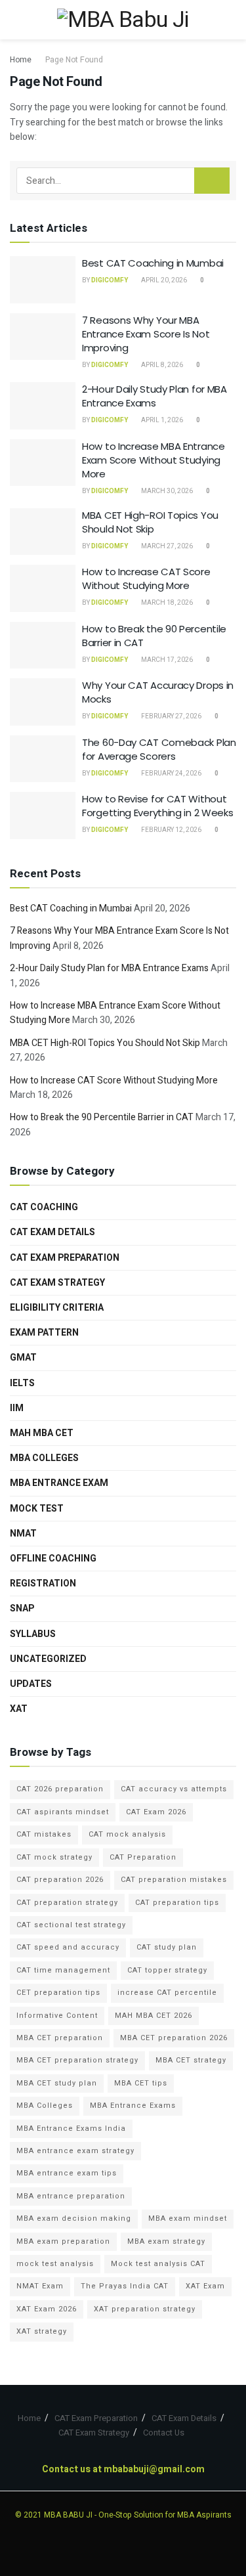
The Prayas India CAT (125, 2286)
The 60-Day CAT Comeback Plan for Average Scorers (159, 749)
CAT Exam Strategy (57, 1283)
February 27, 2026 (171, 716)
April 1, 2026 (161, 420)
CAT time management (63, 1970)
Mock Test (37, 1509)
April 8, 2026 (161, 365)
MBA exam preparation (63, 2241)
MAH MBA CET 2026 (154, 2016)
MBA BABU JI (68, 2515)
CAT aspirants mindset (63, 1812)
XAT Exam (205, 2286)
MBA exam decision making (74, 2218)
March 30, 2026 (166, 491)
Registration (43, 1583)
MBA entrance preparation (71, 2196)
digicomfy (110, 280)
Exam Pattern (44, 1333)
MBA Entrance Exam (59, 1483)
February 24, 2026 (171, 774)
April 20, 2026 (163, 280)
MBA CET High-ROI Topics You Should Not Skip (150, 522)
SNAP (22, 1608)
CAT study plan (167, 1947)
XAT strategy (42, 2331)
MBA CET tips (141, 2083)
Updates (31, 1684)
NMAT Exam (40, 2286)
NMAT (23, 1534)
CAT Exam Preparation (65, 1258)
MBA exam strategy (166, 2241)
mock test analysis (55, 2264)
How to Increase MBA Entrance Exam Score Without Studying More (154, 460)
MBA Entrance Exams (133, 2106)
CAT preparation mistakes (174, 1880)
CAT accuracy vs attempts (174, 1789)
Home (21, 60)
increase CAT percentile (167, 1993)
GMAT (23, 1358)
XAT (19, 1709)
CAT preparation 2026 (60, 1880)
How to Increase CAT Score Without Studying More (146, 579)
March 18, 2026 (166, 603)
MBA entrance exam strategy (75, 2151)
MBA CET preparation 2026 (174, 2038)
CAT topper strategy (167, 1970)
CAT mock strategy (54, 1857)
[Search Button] (212, 181)
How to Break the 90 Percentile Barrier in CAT (102, 1117)
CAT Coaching (44, 1207)
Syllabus (33, 1634)
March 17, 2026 (166, 660)
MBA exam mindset (188, 2218)
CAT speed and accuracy (68, 1947)
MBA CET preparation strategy (77, 2060)
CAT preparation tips (177, 1903)
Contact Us (164, 2433)
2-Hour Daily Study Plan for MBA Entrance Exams (154, 396)
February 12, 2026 (171, 830)
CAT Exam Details (52, 1232)
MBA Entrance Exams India (71, 2128)
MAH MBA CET (42, 1433)
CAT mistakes (44, 1834)
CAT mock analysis (127, 1834)
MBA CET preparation (60, 2038)
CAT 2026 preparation (60, 1789)
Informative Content (57, 2016)
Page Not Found (74, 60)
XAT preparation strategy (145, 2309)
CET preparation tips (58, 1993)
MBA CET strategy (191, 2060)
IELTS (22, 1383)
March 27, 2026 (166, 546)
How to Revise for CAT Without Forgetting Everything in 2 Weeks (157, 806)
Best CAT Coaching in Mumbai (153, 263)
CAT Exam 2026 (156, 1812)
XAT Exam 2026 (47, 2309)
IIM (17, 1408)
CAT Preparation (143, 1857)
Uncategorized (48, 1659)
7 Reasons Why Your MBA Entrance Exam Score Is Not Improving (146, 334)
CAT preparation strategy (67, 1903)
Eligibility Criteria (57, 1308)
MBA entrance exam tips (67, 2173)
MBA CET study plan (57, 2083)
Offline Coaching (53, 1559)
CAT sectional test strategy (71, 1925)
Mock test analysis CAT (158, 2264)
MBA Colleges (44, 1458)
